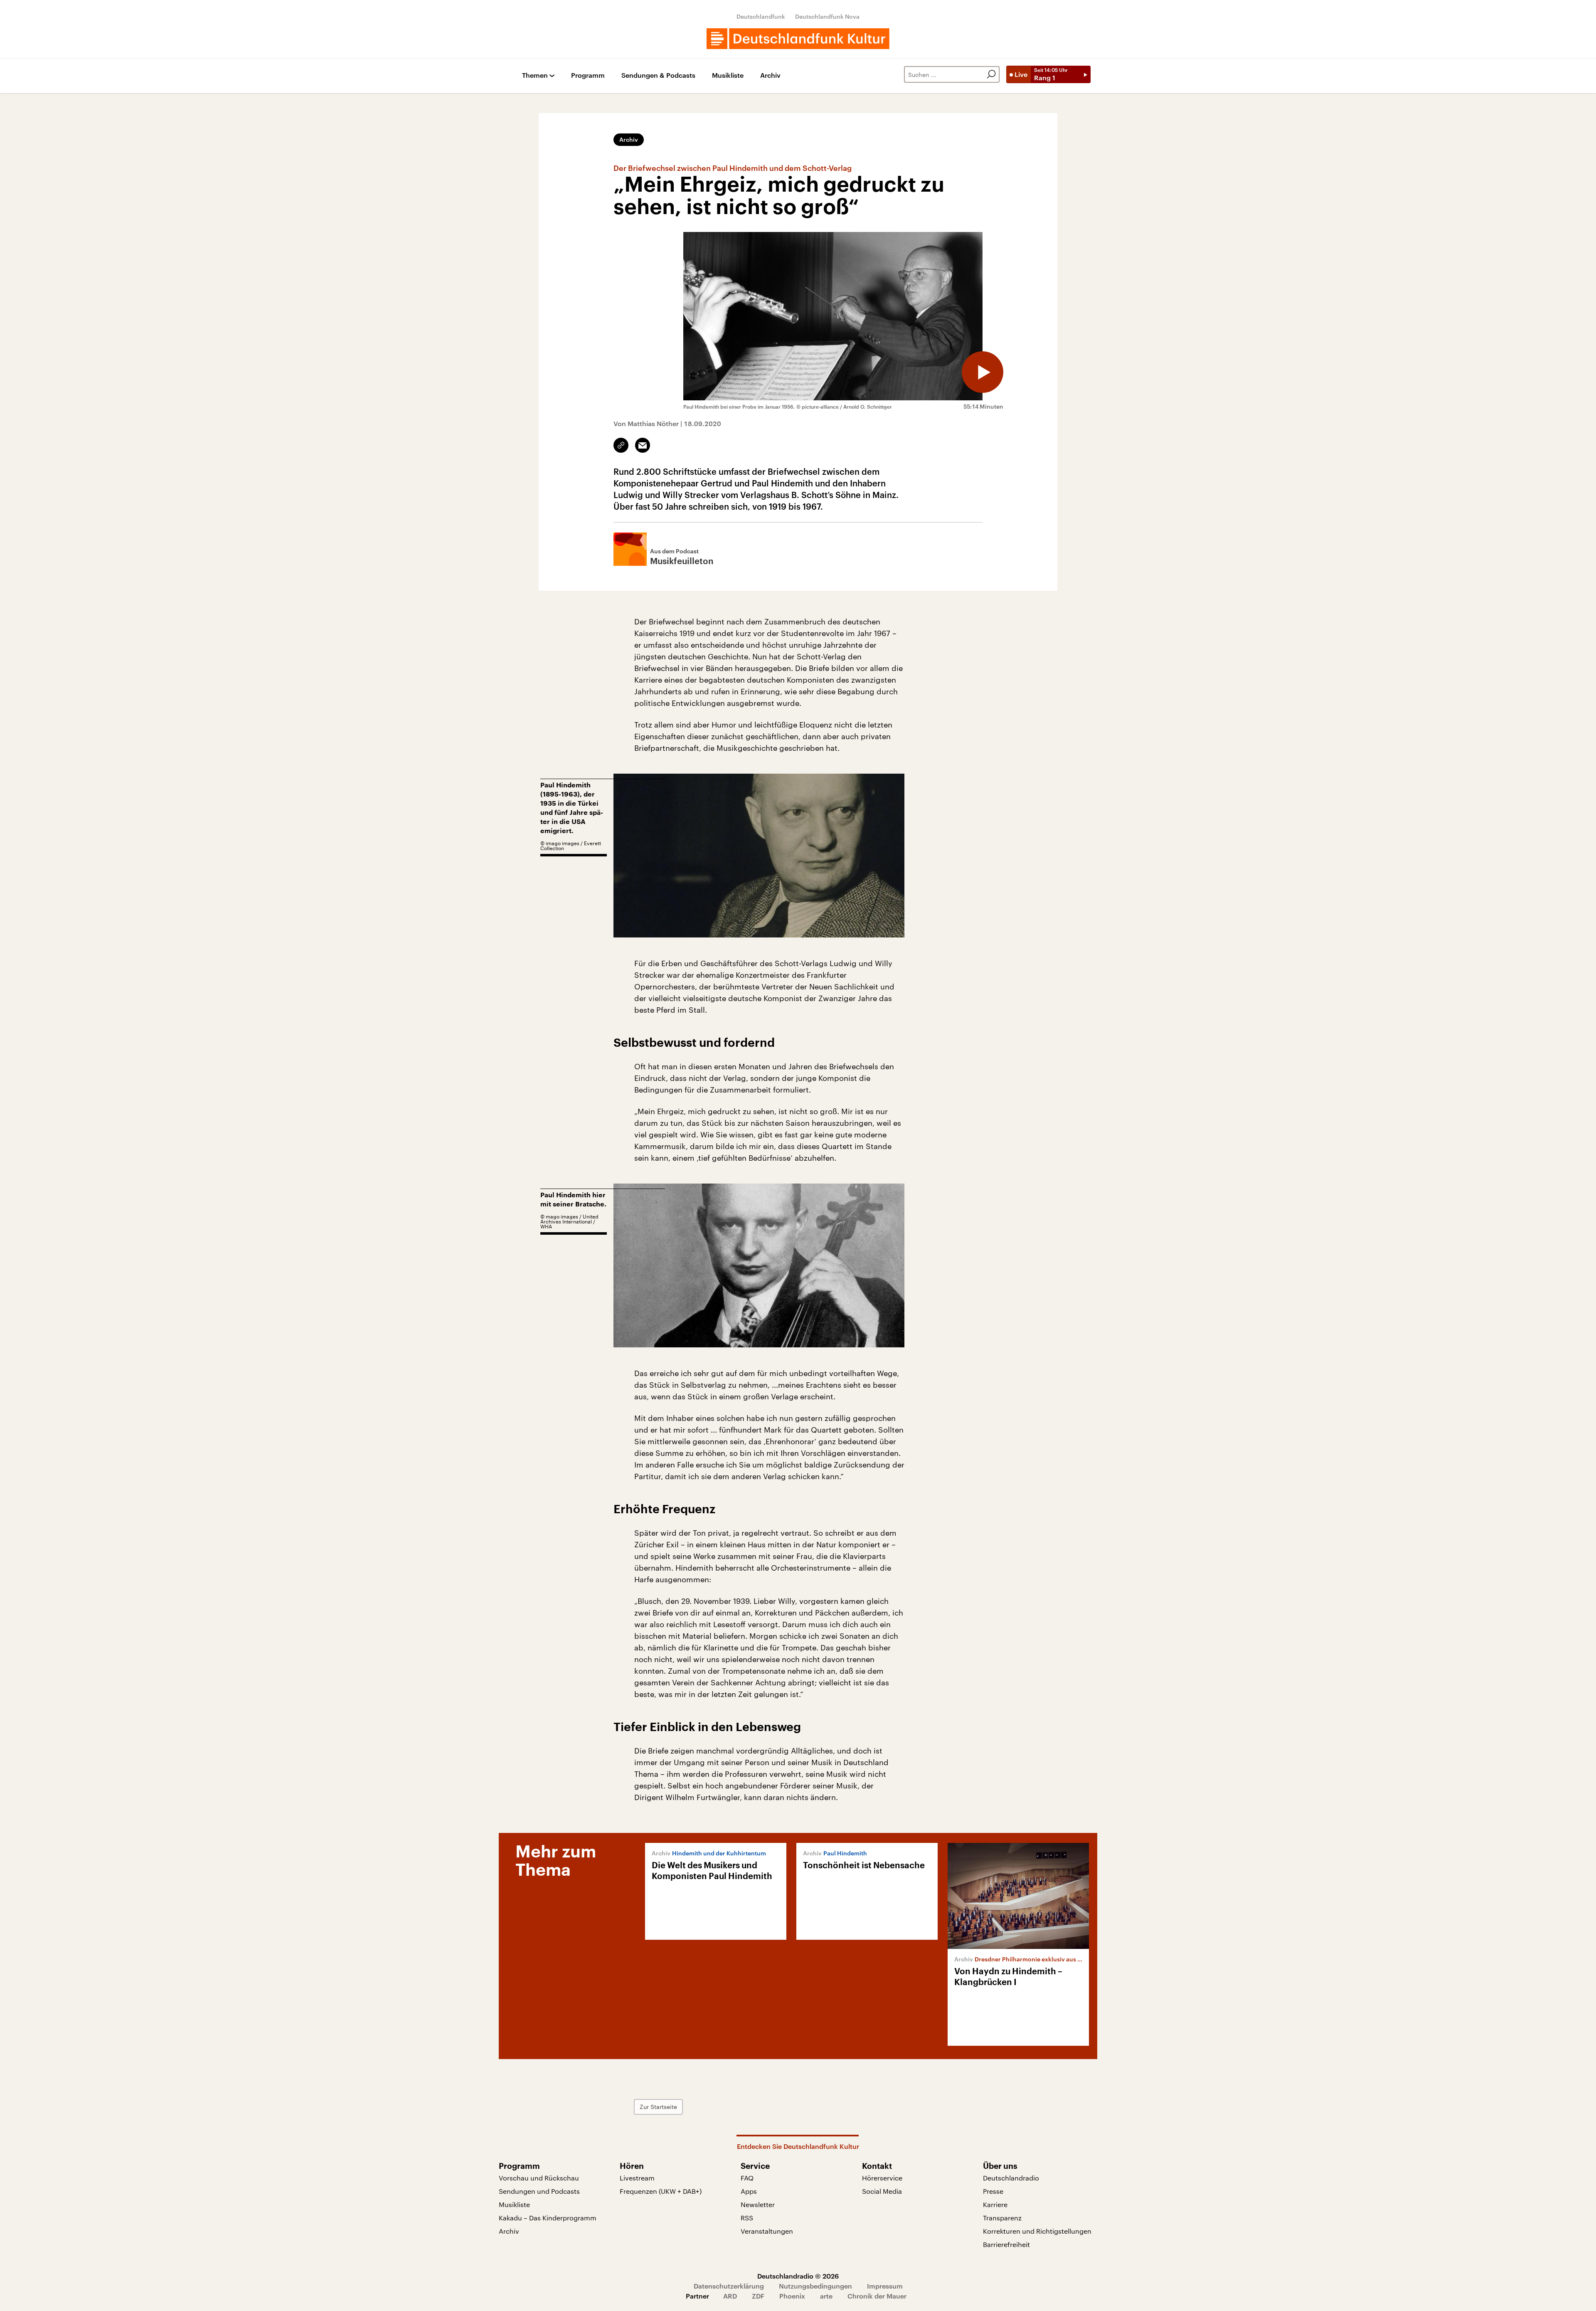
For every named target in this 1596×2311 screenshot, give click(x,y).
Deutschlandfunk (761, 16)
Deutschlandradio (1011, 2178)
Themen (535, 75)
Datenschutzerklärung (729, 2286)
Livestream (637, 2178)
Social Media (882, 2191)
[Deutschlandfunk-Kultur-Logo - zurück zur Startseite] (798, 39)
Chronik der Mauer (877, 2296)
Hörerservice (882, 2178)
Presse (993, 2191)
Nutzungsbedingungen (815, 2286)
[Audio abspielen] (983, 372)
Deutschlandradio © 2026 (798, 2276)
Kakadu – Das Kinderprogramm (548, 2218)
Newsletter (758, 2204)
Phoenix (792, 2296)
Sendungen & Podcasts (658, 75)
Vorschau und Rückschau (539, 2178)
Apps (749, 2191)
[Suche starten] (991, 74)
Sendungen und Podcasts (539, 2191)
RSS (747, 2218)
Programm (588, 75)
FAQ (747, 2178)
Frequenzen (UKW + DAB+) (661, 2191)
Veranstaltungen (767, 2231)
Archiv (770, 75)
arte (826, 2296)
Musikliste (728, 75)
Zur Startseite (658, 2107)
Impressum (885, 2286)
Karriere (995, 2204)
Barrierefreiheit (1006, 2244)
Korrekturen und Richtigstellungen (1037, 2231)
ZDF (758, 2296)
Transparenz (1002, 2218)
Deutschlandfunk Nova (827, 16)
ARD (730, 2296)
